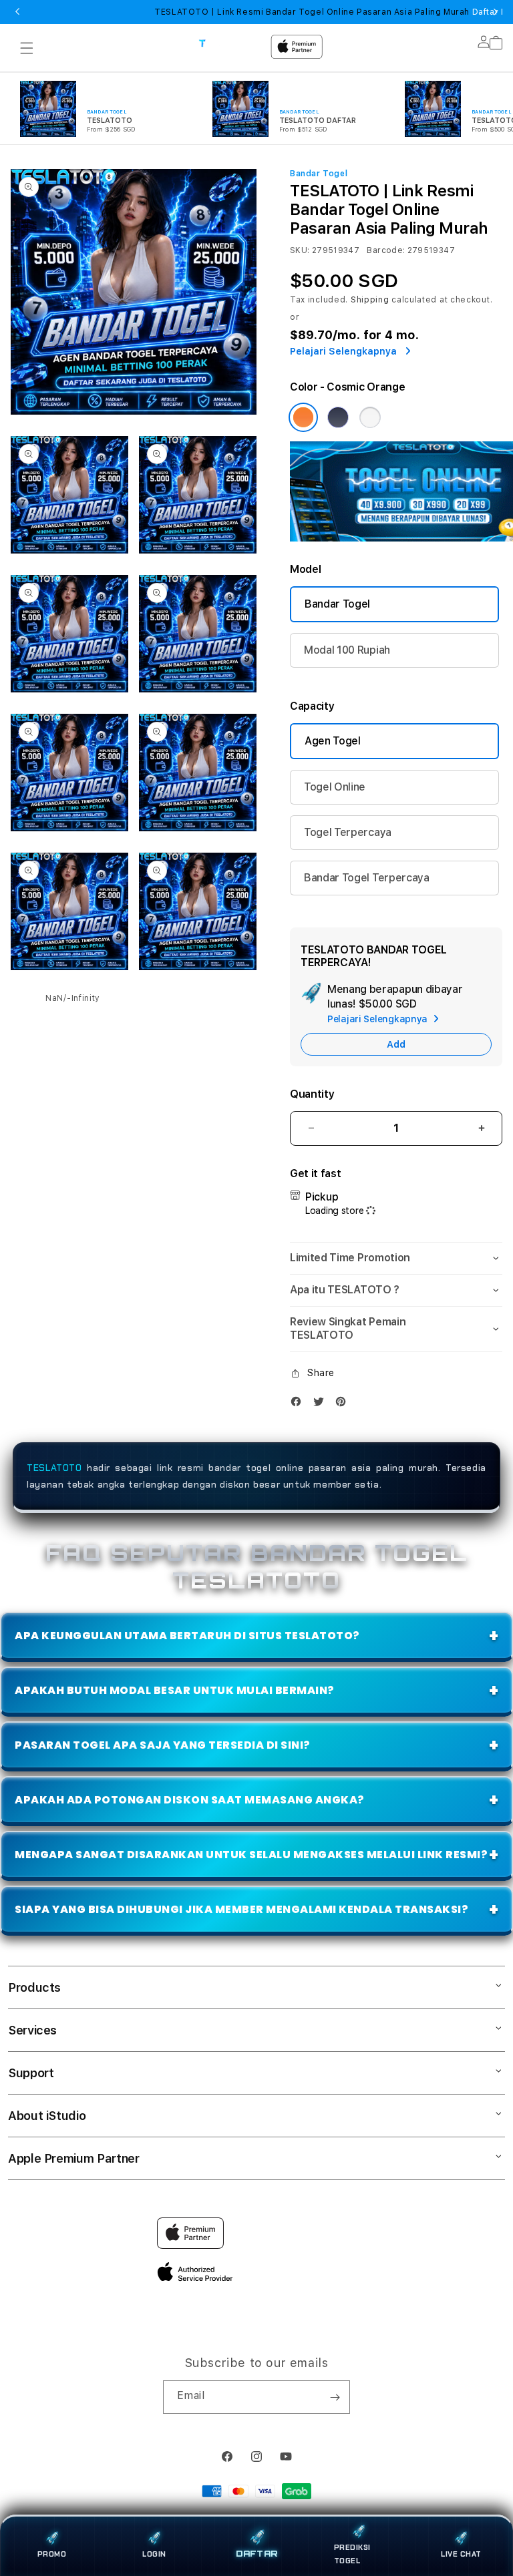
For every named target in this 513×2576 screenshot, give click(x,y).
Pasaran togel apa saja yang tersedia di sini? (163, 1745)
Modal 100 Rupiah (347, 650)
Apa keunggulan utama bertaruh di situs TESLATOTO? (187, 1636)
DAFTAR (256, 2555)
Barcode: (386, 250)
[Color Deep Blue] (338, 417)
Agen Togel (333, 741)
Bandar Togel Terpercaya (367, 878)
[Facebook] (299, 1405)
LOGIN (154, 2554)
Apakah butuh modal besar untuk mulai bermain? (175, 1690)
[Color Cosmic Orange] (303, 417)
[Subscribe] (335, 2397)
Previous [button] (17, 12)
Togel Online (335, 787)
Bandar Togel (337, 604)
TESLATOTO (54, 1468)
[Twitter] (322, 1405)
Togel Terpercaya (348, 832)
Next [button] (496, 12)
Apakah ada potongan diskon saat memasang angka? (190, 1800)
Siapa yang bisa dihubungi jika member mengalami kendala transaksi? (241, 1909)
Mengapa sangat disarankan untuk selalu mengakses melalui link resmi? (251, 1855)
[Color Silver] (370, 417)
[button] (27, 48)
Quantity (312, 1094)
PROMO (52, 2554)
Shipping (370, 300)
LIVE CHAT (461, 2554)
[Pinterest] (344, 1405)
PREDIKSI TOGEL (352, 2554)
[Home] (229, 43)
